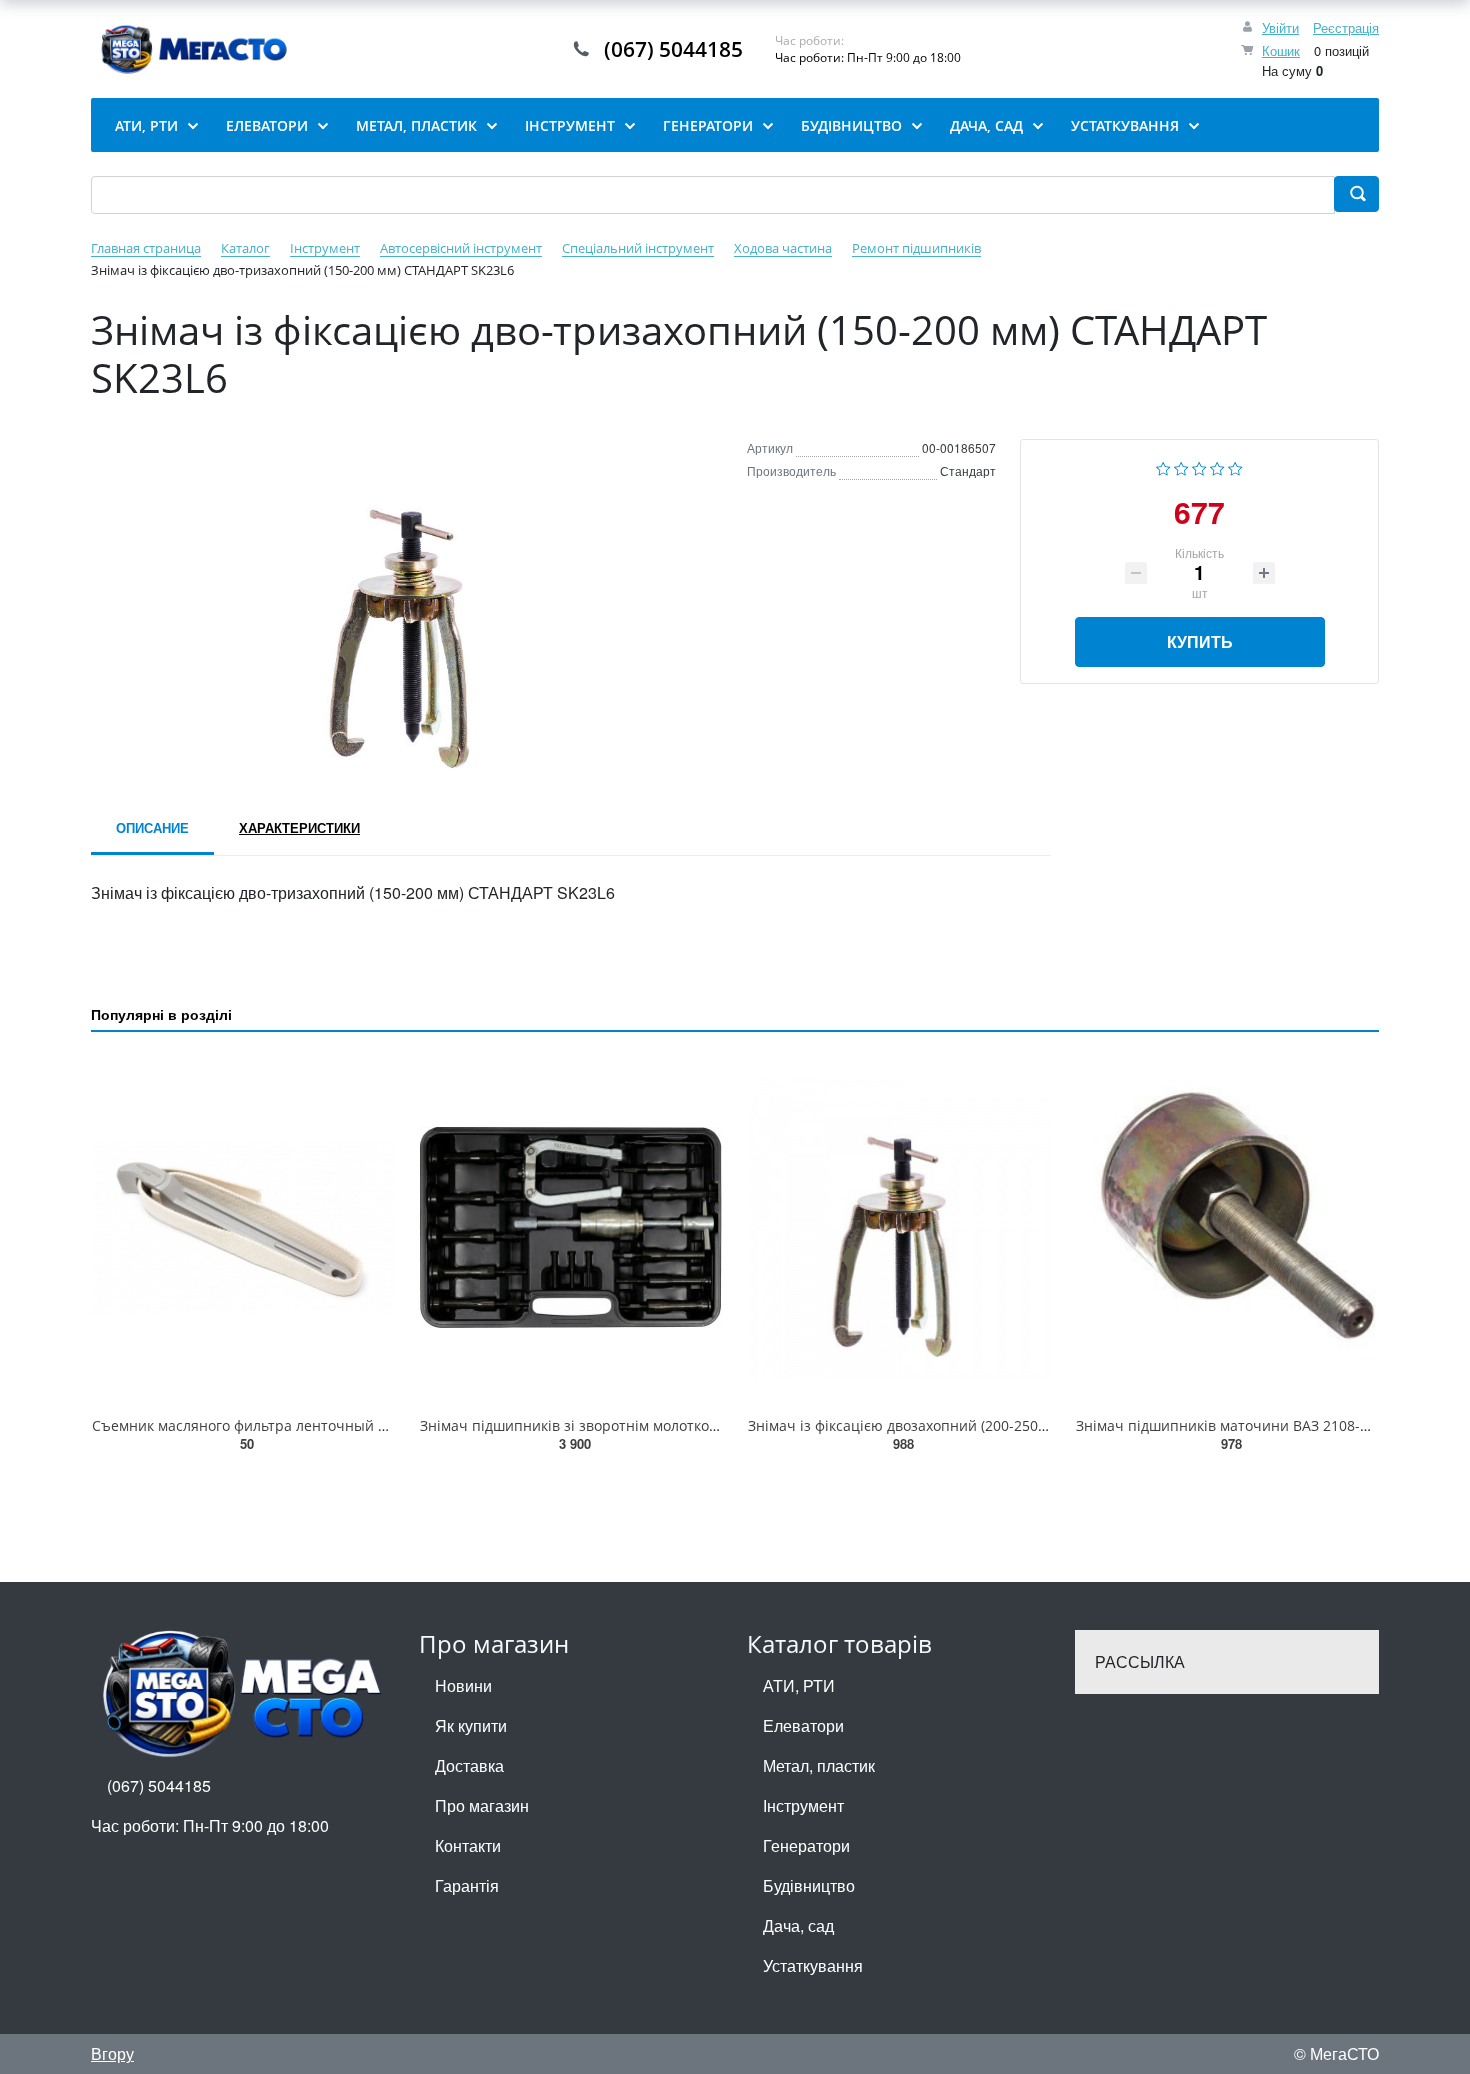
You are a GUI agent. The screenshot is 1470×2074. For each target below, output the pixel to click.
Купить (1200, 641)
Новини (463, 1685)
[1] (1163, 466)
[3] (1199, 466)
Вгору (112, 2053)
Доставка (469, 1765)
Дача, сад (798, 1925)
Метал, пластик (819, 1765)
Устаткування (813, 1965)
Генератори (806, 1845)
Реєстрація (1346, 27)
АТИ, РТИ (799, 1685)
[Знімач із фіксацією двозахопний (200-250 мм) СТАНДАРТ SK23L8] (899, 1228)
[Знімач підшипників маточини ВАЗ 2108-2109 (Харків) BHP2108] (1227, 1228)
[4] (1217, 466)
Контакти (468, 1845)
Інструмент (803, 1805)
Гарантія (467, 1885)
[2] (1181, 466)
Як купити (471, 1725)
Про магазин (482, 1805)
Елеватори (803, 1725)
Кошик (1281, 50)
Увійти (1280, 27)
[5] (1235, 466)
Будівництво (809, 1885)
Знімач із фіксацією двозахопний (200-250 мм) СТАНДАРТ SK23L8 (970, 1425)
